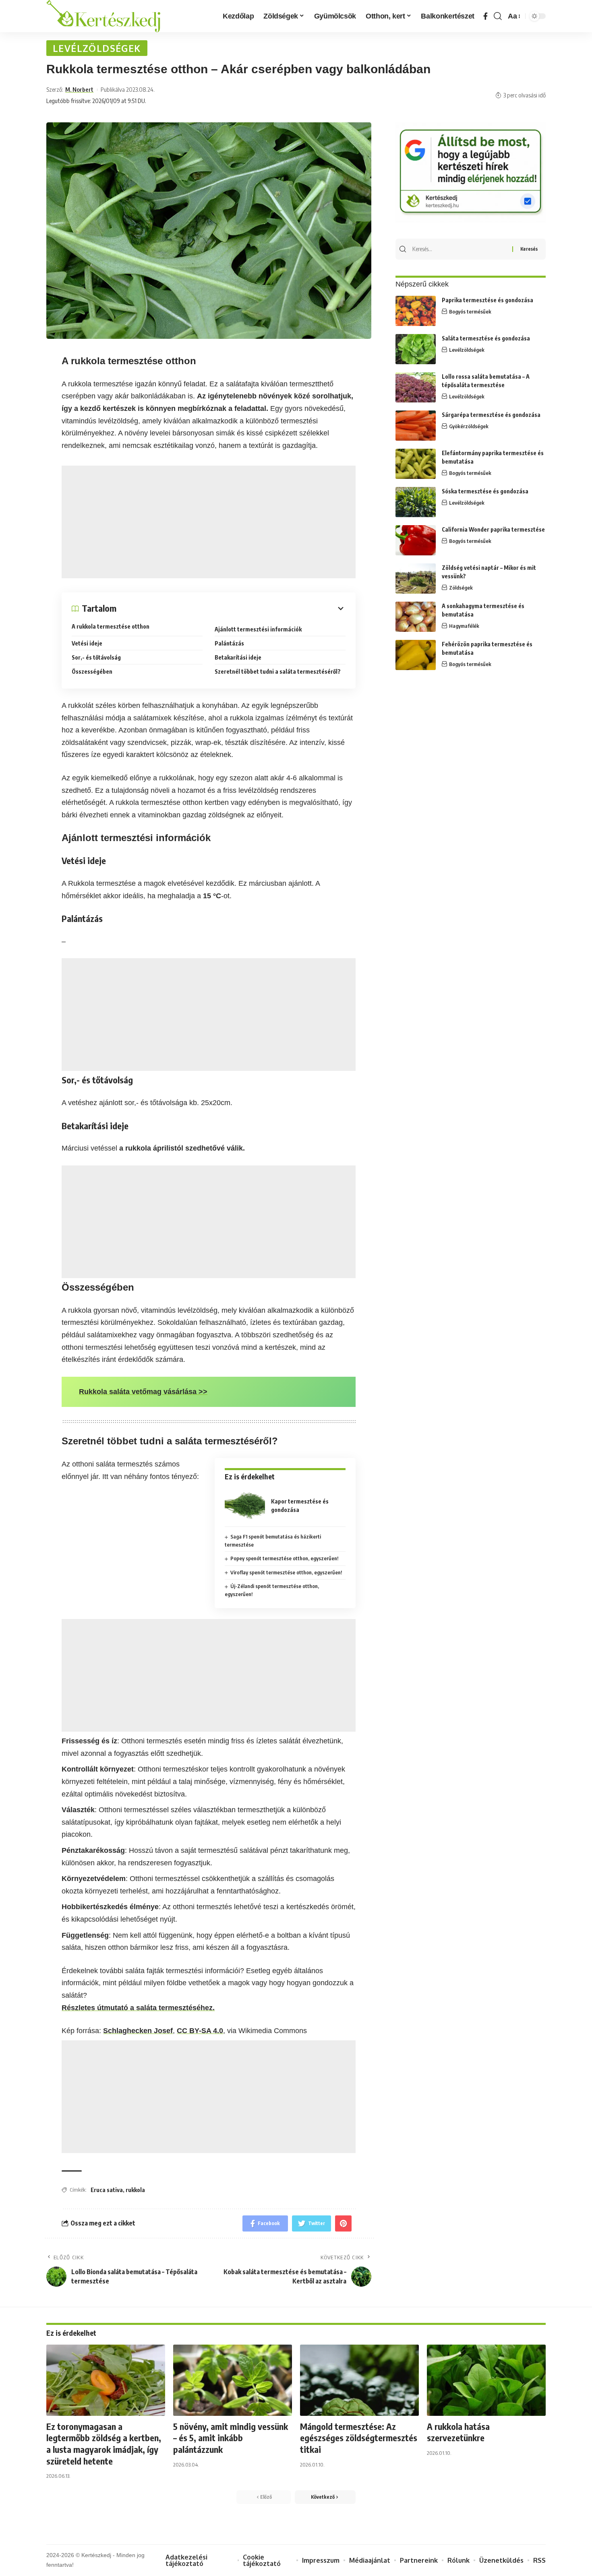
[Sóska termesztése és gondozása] (416, 502)
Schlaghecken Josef (138, 2031)
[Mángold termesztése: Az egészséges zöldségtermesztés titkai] (359, 2380)
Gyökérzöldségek (469, 426)
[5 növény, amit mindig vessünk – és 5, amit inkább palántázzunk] (233, 2380)
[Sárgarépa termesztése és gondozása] (416, 426)
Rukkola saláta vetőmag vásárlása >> (143, 1392)
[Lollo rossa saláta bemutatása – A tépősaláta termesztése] (416, 387)
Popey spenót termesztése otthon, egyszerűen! (284, 1558)
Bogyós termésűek (470, 311)
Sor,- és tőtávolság (96, 657)
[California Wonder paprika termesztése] (416, 540)
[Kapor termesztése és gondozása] (245, 1505)
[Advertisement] (209, 522)
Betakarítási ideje (238, 657)
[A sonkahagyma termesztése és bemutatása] (416, 617)
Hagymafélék (464, 626)
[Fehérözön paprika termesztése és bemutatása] (416, 655)
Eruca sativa (107, 2190)
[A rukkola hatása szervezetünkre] (486, 2380)
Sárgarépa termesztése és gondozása (491, 415)
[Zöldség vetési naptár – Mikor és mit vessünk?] (416, 579)
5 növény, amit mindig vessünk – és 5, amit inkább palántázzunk (231, 2438)
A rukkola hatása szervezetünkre (458, 2432)
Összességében (92, 671)
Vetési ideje (87, 643)
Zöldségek (461, 588)
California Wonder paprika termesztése (493, 529)
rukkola (135, 2190)
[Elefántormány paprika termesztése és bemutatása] (416, 464)
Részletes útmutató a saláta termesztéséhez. (138, 2008)
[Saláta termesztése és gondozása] (416, 349)
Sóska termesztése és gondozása (485, 491)
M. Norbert (79, 89)
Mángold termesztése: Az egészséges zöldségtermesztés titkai (359, 2438)
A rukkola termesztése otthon (111, 626)
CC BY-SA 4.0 (200, 2031)
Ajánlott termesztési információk (258, 629)
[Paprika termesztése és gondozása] (416, 311)
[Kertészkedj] (103, 16)
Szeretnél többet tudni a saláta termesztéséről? (278, 671)
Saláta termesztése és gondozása (486, 338)
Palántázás (229, 643)
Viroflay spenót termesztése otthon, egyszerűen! (286, 1572)
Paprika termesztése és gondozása (487, 300)
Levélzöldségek (97, 48)
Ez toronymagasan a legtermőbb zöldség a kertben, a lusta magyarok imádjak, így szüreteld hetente (104, 2444)
